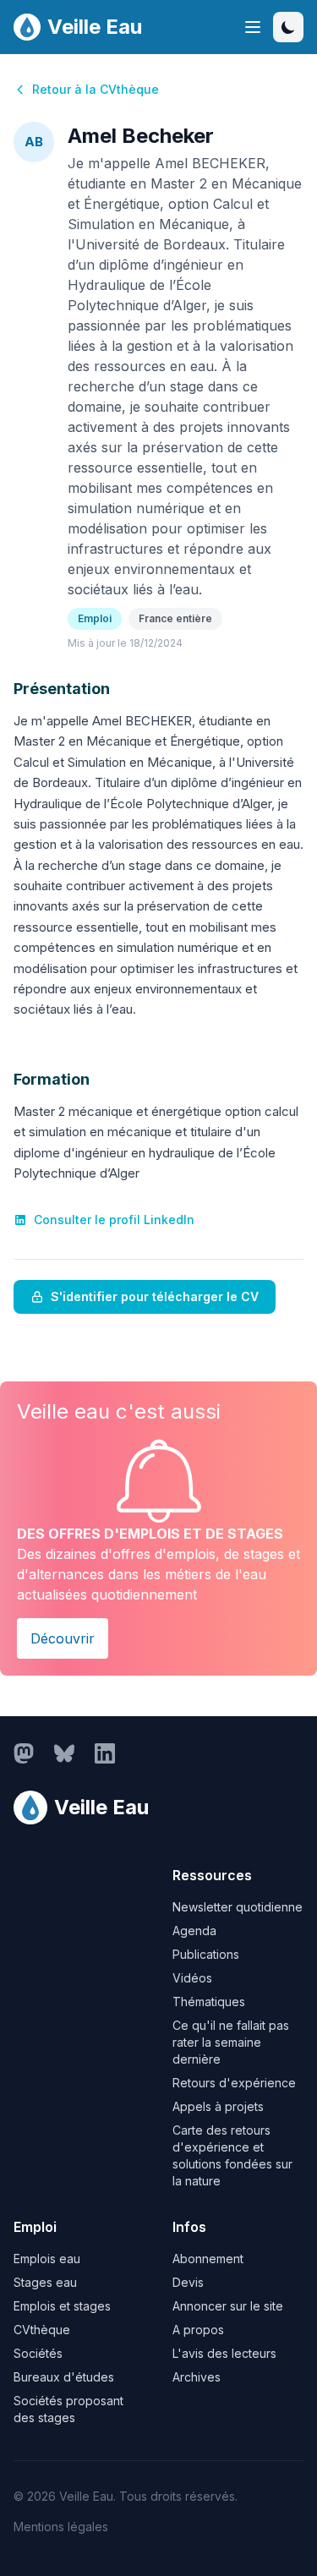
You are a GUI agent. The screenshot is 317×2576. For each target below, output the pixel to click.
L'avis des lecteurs (224, 2353)
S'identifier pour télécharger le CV (155, 1296)
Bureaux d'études (64, 2377)
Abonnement (208, 2259)
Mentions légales (61, 2527)
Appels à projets (218, 2106)
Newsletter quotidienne (238, 1907)
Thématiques (209, 2002)
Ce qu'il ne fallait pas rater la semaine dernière (231, 2042)
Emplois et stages (62, 2306)
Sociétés (38, 2353)
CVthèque (42, 2330)
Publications (206, 1954)
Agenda (194, 1931)
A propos (198, 2330)
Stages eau (45, 2282)
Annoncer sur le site (228, 2306)
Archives (197, 2377)
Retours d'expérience (234, 2083)
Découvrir (63, 1638)
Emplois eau (47, 2259)
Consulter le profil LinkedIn (114, 1220)
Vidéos (192, 1978)
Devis (188, 2282)
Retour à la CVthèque (96, 89)
